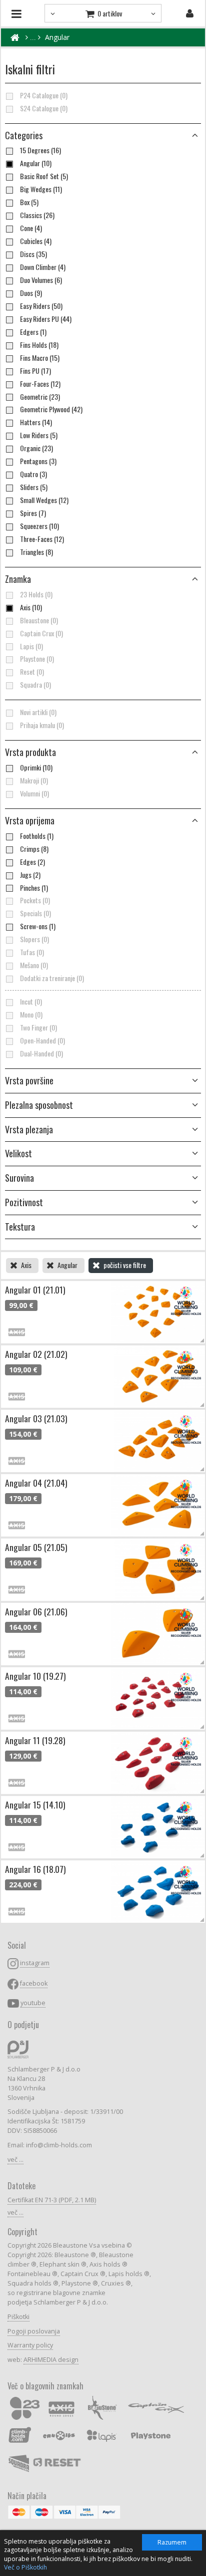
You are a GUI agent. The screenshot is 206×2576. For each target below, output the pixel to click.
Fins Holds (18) (39, 345)
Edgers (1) (33, 332)
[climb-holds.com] (15, 37)
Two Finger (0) (38, 1028)
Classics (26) (37, 215)
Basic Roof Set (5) (44, 176)
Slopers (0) (34, 939)
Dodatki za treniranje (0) (52, 978)
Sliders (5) (34, 487)
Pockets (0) (35, 900)
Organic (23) (36, 448)
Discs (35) (33, 254)
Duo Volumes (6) (41, 280)
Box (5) (29, 202)
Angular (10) (36, 163)
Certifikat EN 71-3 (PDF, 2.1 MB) (52, 2200)
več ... (15, 2160)
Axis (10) (31, 607)
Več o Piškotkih (25, 2567)
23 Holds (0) (36, 594)
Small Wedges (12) (44, 500)
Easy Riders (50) (41, 306)
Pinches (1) (34, 888)
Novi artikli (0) (38, 712)
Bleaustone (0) (39, 620)
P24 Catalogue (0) (44, 95)
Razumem (172, 2542)
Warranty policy (30, 2345)
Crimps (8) (34, 849)
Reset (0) (32, 672)
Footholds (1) (37, 836)
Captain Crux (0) (41, 633)
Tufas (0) (32, 952)
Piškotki (18, 2317)
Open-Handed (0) (42, 1040)
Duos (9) (31, 293)
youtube (33, 2003)
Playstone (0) (37, 659)
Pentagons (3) (38, 461)
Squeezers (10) (39, 526)
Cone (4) (31, 228)
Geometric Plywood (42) (51, 409)
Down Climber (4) (43, 267)
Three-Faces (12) (42, 539)
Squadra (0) (35, 685)
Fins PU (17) (35, 371)
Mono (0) (31, 1015)
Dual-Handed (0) (41, 1053)
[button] (103, 753)
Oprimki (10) (36, 768)
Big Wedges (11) (41, 189)
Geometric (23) (40, 397)
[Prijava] (190, 13)
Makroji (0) (34, 780)
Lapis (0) (31, 646)
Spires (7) (33, 513)
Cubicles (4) (36, 241)
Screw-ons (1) (38, 926)
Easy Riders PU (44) (46, 319)
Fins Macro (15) (40, 358)
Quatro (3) (33, 474)
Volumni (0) (34, 793)
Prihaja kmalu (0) (42, 725)
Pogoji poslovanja (34, 2331)
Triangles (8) (36, 552)
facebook (34, 1983)
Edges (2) (32, 862)
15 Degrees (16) (40, 150)
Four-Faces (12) (40, 384)
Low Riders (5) (39, 435)
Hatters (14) (36, 422)
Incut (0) (31, 1002)
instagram (35, 1963)
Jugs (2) (30, 875)
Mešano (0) (34, 965)
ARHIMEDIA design (51, 2360)
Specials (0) (35, 913)
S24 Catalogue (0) (44, 108)
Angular (57, 37)
